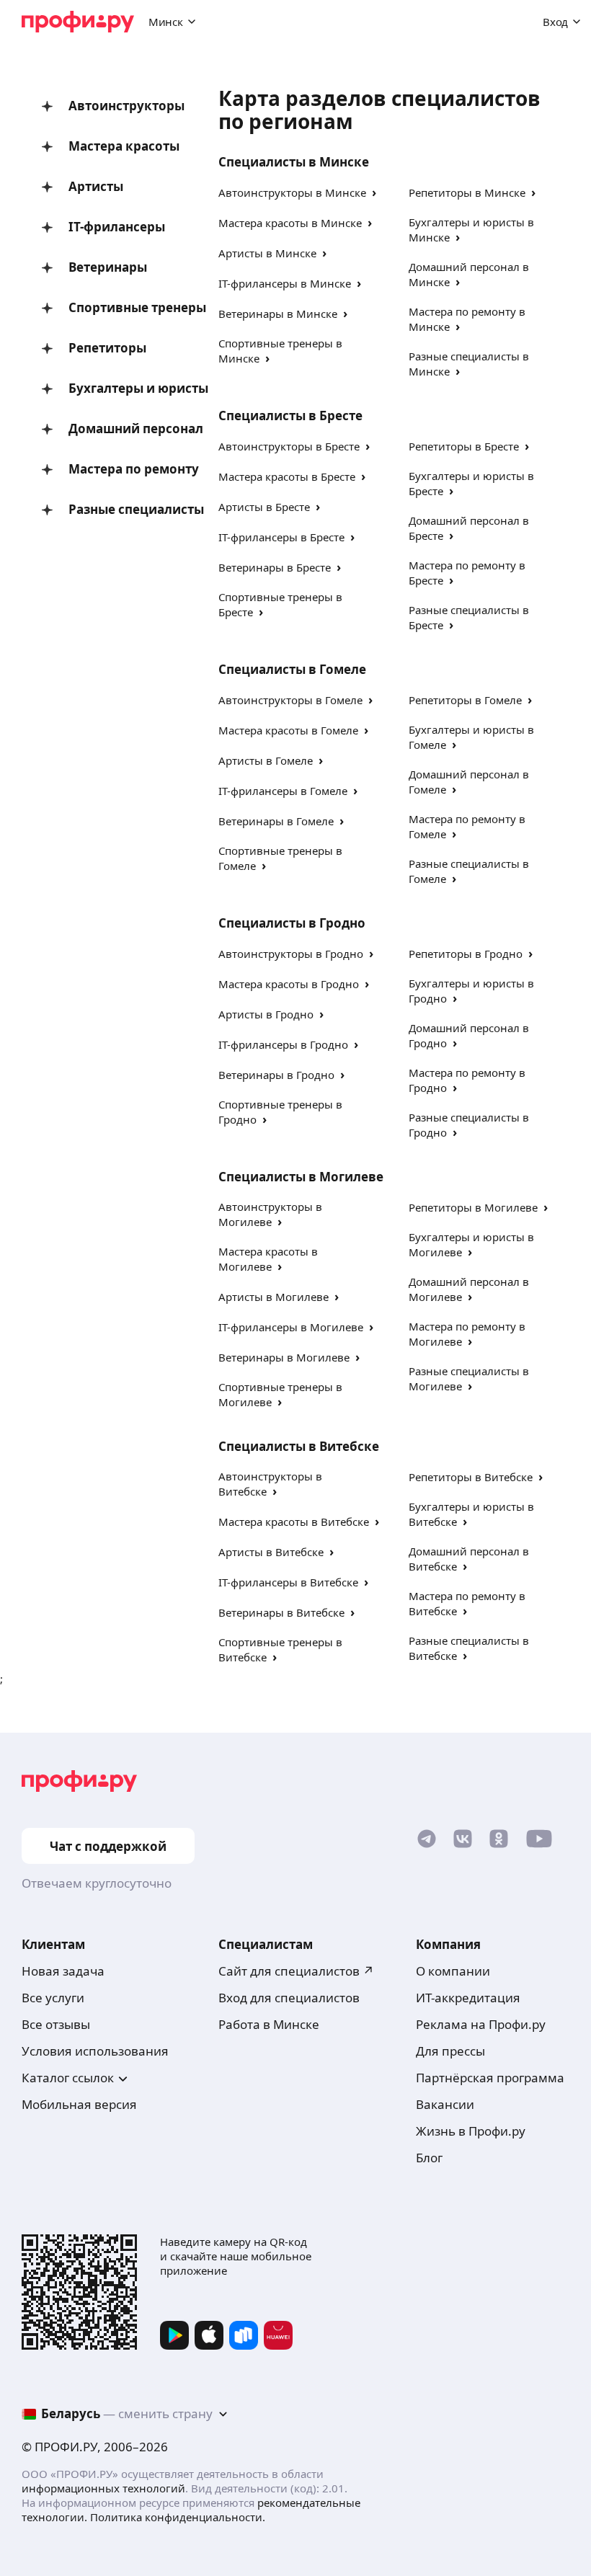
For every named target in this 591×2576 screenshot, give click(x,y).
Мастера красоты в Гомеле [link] (288, 730)
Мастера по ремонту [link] (122, 469)
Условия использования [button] (95, 2051)
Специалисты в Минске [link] (294, 162)
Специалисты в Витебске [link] (299, 1446)
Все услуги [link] (53, 1998)
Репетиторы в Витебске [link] (471, 1477)
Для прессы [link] (450, 2051)
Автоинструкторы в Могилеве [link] (270, 1214)
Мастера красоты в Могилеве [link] (268, 1259)
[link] (427, 1842)
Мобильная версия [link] (79, 2104)
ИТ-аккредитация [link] (468, 1998)
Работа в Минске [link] (269, 2024)
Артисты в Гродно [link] (266, 1014)
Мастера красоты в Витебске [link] (294, 1522)
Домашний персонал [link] (122, 428)
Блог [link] (429, 2158)
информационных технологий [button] (103, 2488)
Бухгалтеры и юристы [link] (122, 388)
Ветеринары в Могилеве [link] (284, 1357)
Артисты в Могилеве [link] (274, 1297)
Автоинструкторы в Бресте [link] (289, 446)
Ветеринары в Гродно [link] (276, 1075)
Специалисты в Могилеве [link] (301, 1177)
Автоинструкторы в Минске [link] (292, 192)
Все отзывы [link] (56, 2024)
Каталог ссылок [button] (68, 2078)
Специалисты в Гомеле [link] (292, 669)
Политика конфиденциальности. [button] (178, 2517)
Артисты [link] (96, 186)
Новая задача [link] (63, 1971)
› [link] (374, 192)
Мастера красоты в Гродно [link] (289, 984)
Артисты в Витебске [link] (271, 1552)
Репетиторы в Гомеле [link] (465, 700)
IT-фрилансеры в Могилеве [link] (291, 1327)
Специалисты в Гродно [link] (292, 923)
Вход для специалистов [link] (289, 1998)
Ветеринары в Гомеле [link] (276, 821)
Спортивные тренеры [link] (122, 307)
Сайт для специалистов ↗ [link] (296, 1971)
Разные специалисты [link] (122, 509)
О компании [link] (453, 1971)
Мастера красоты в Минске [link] (290, 223)
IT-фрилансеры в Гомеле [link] (283, 791)
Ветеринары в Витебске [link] (281, 1612)
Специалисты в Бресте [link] (290, 416)
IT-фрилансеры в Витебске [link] (288, 1582)
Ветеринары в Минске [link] (278, 314)
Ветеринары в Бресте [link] (275, 567)
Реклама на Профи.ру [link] (481, 2024)
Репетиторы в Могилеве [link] (473, 1207)
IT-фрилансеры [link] (117, 227)
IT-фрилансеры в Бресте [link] (281, 537)
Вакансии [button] (445, 2104)
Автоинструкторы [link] (122, 106)
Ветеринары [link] (108, 267)
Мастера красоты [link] (122, 146)
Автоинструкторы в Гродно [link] (291, 954)
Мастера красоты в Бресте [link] (287, 476)
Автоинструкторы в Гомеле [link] (290, 700)
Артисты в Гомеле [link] (266, 760)
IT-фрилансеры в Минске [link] (285, 283)
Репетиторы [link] (107, 348)
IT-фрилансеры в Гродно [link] (283, 1044)
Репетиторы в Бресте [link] (464, 446)
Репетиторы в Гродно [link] (466, 954)
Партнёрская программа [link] (490, 2078)
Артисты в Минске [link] (267, 253)
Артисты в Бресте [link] (264, 507)
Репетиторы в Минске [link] (467, 192)
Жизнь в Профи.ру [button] (471, 2131)
